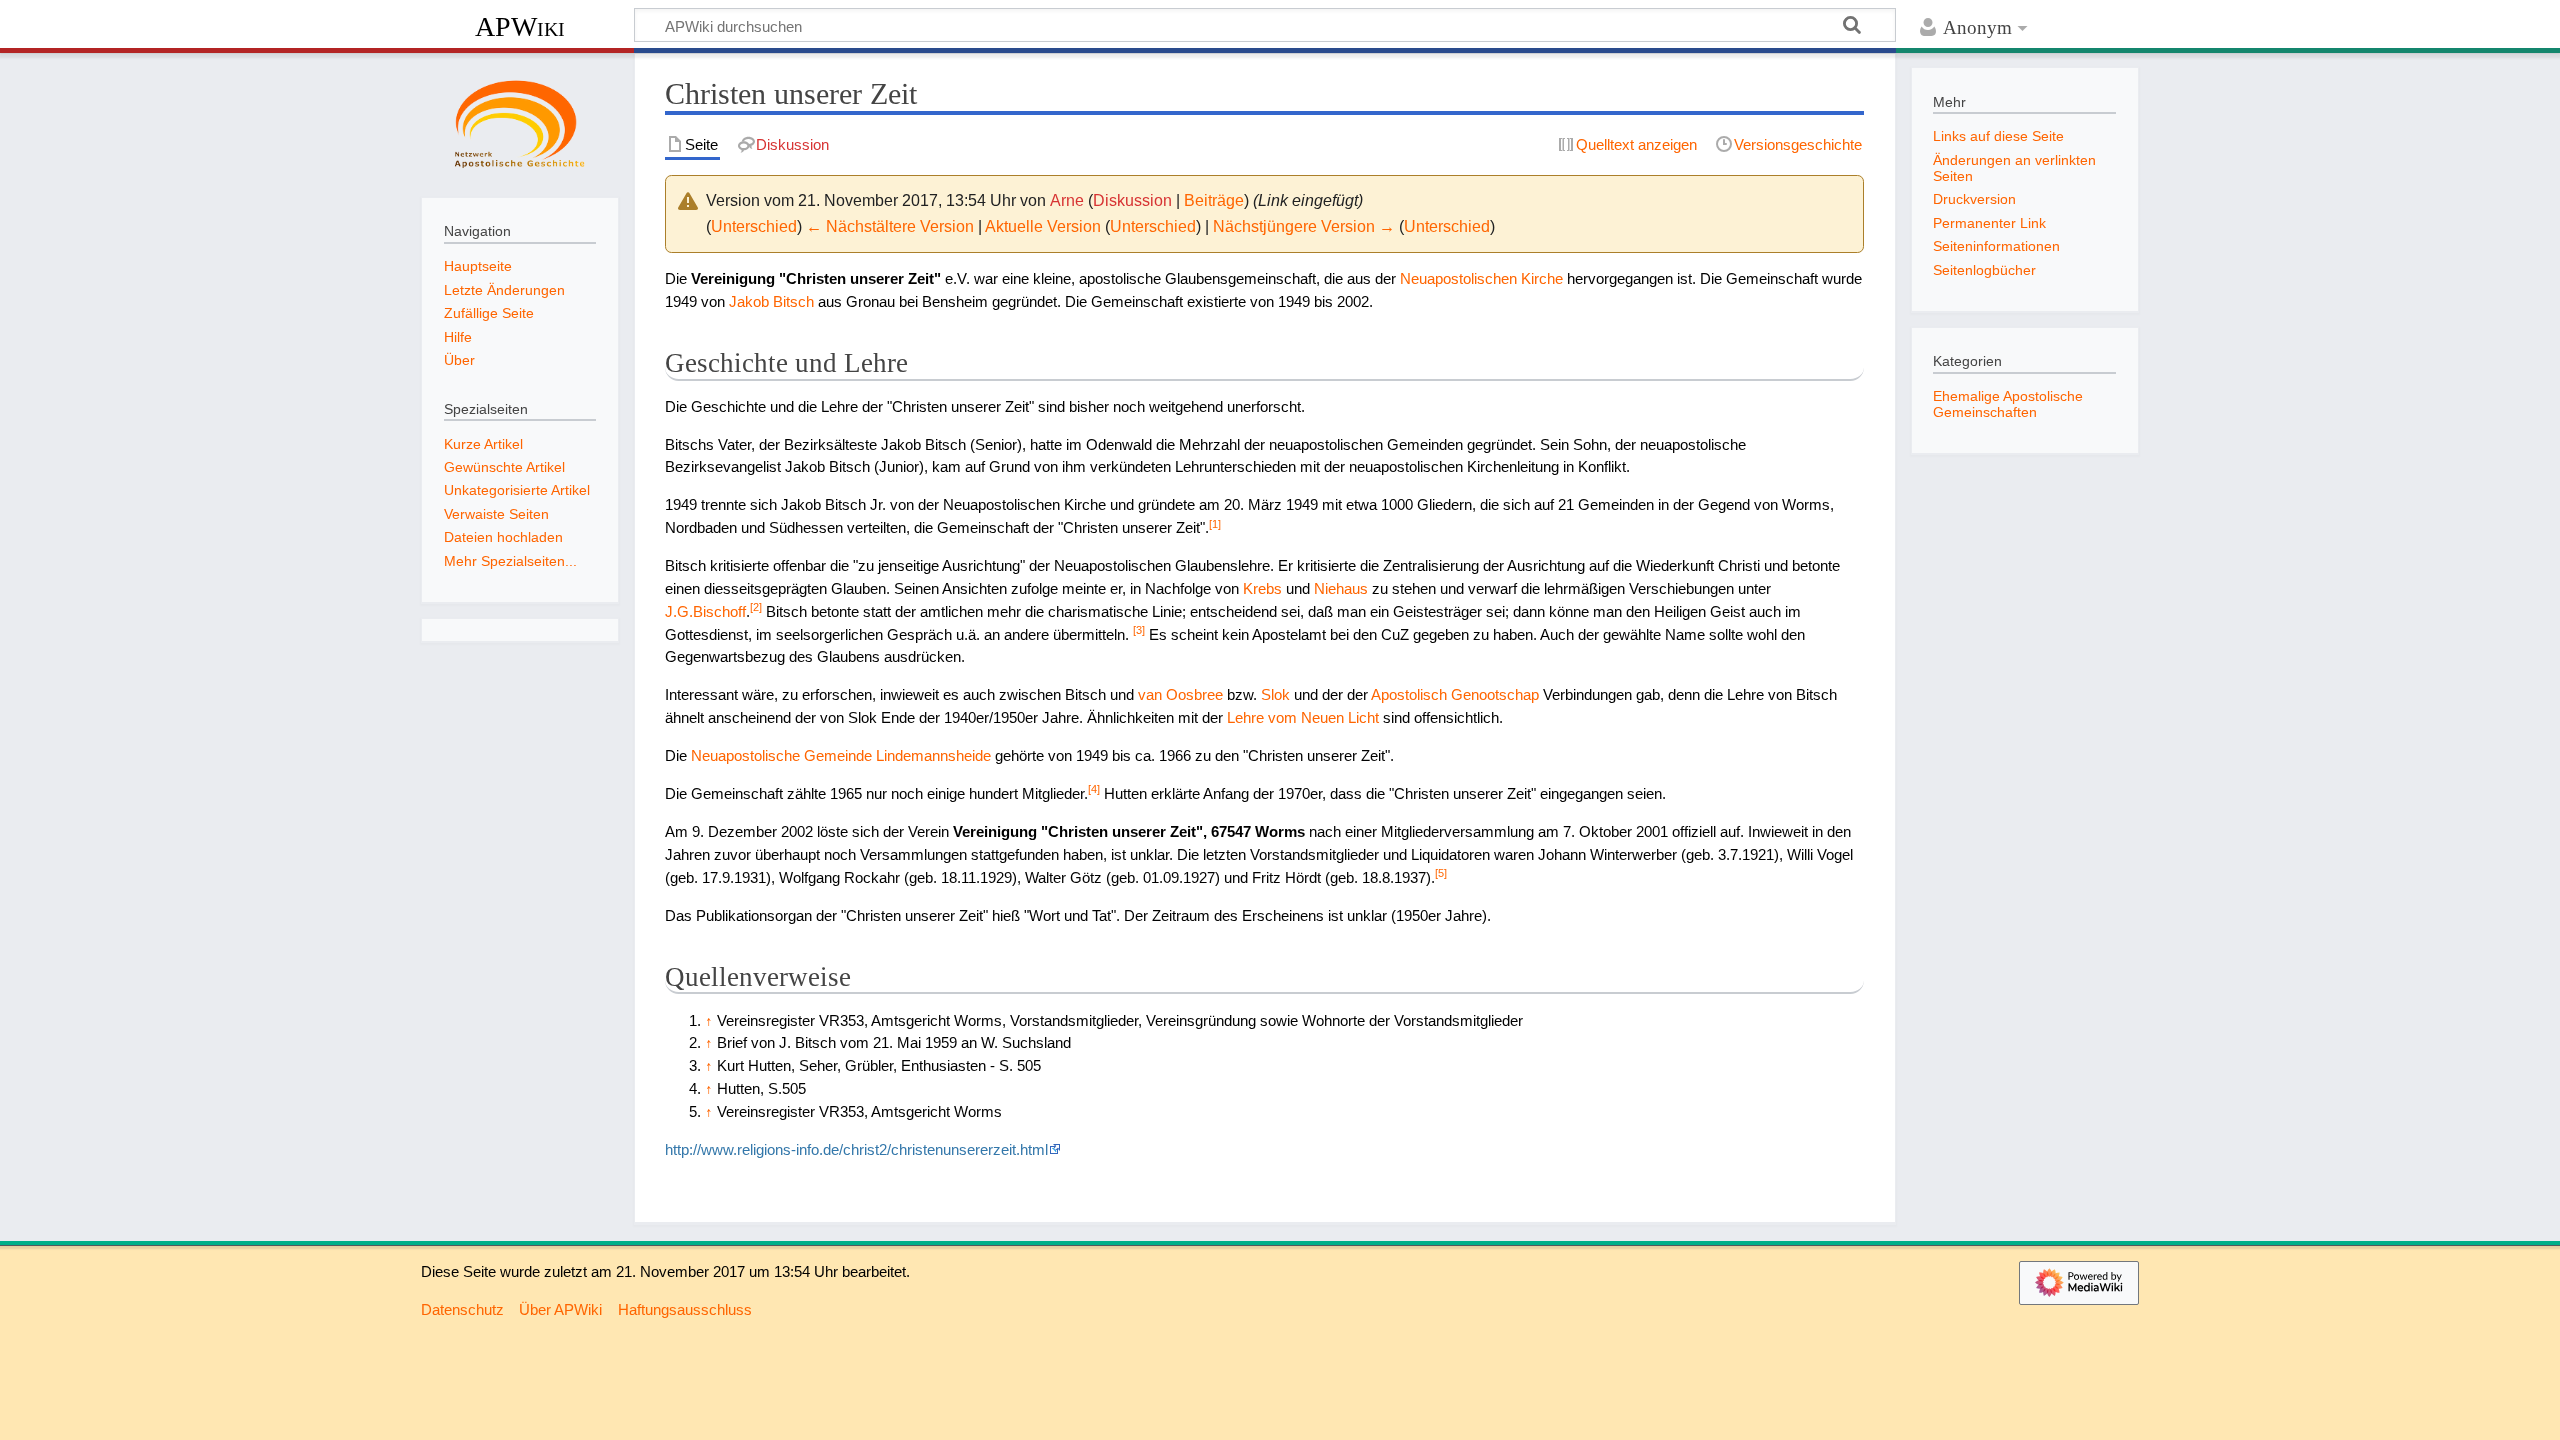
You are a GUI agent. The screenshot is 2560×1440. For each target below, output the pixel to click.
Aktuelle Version (1043, 226)
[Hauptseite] (520, 123)
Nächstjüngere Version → (1304, 226)
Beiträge (1214, 200)
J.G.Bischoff (705, 611)
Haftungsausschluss (685, 1309)
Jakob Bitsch (771, 301)
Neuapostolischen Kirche (1481, 278)
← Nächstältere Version (890, 226)
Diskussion (1132, 200)
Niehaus (1341, 588)
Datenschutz (462, 1309)
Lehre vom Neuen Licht (1303, 717)
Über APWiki (560, 1309)
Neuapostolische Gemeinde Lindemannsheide (841, 755)
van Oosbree (1180, 694)
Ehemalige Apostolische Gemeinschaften (2008, 404)
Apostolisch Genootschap (1455, 694)
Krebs (1262, 588)
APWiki (520, 26)
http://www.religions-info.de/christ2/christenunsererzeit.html (856, 1149)
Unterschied (754, 226)
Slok (1275, 694)
